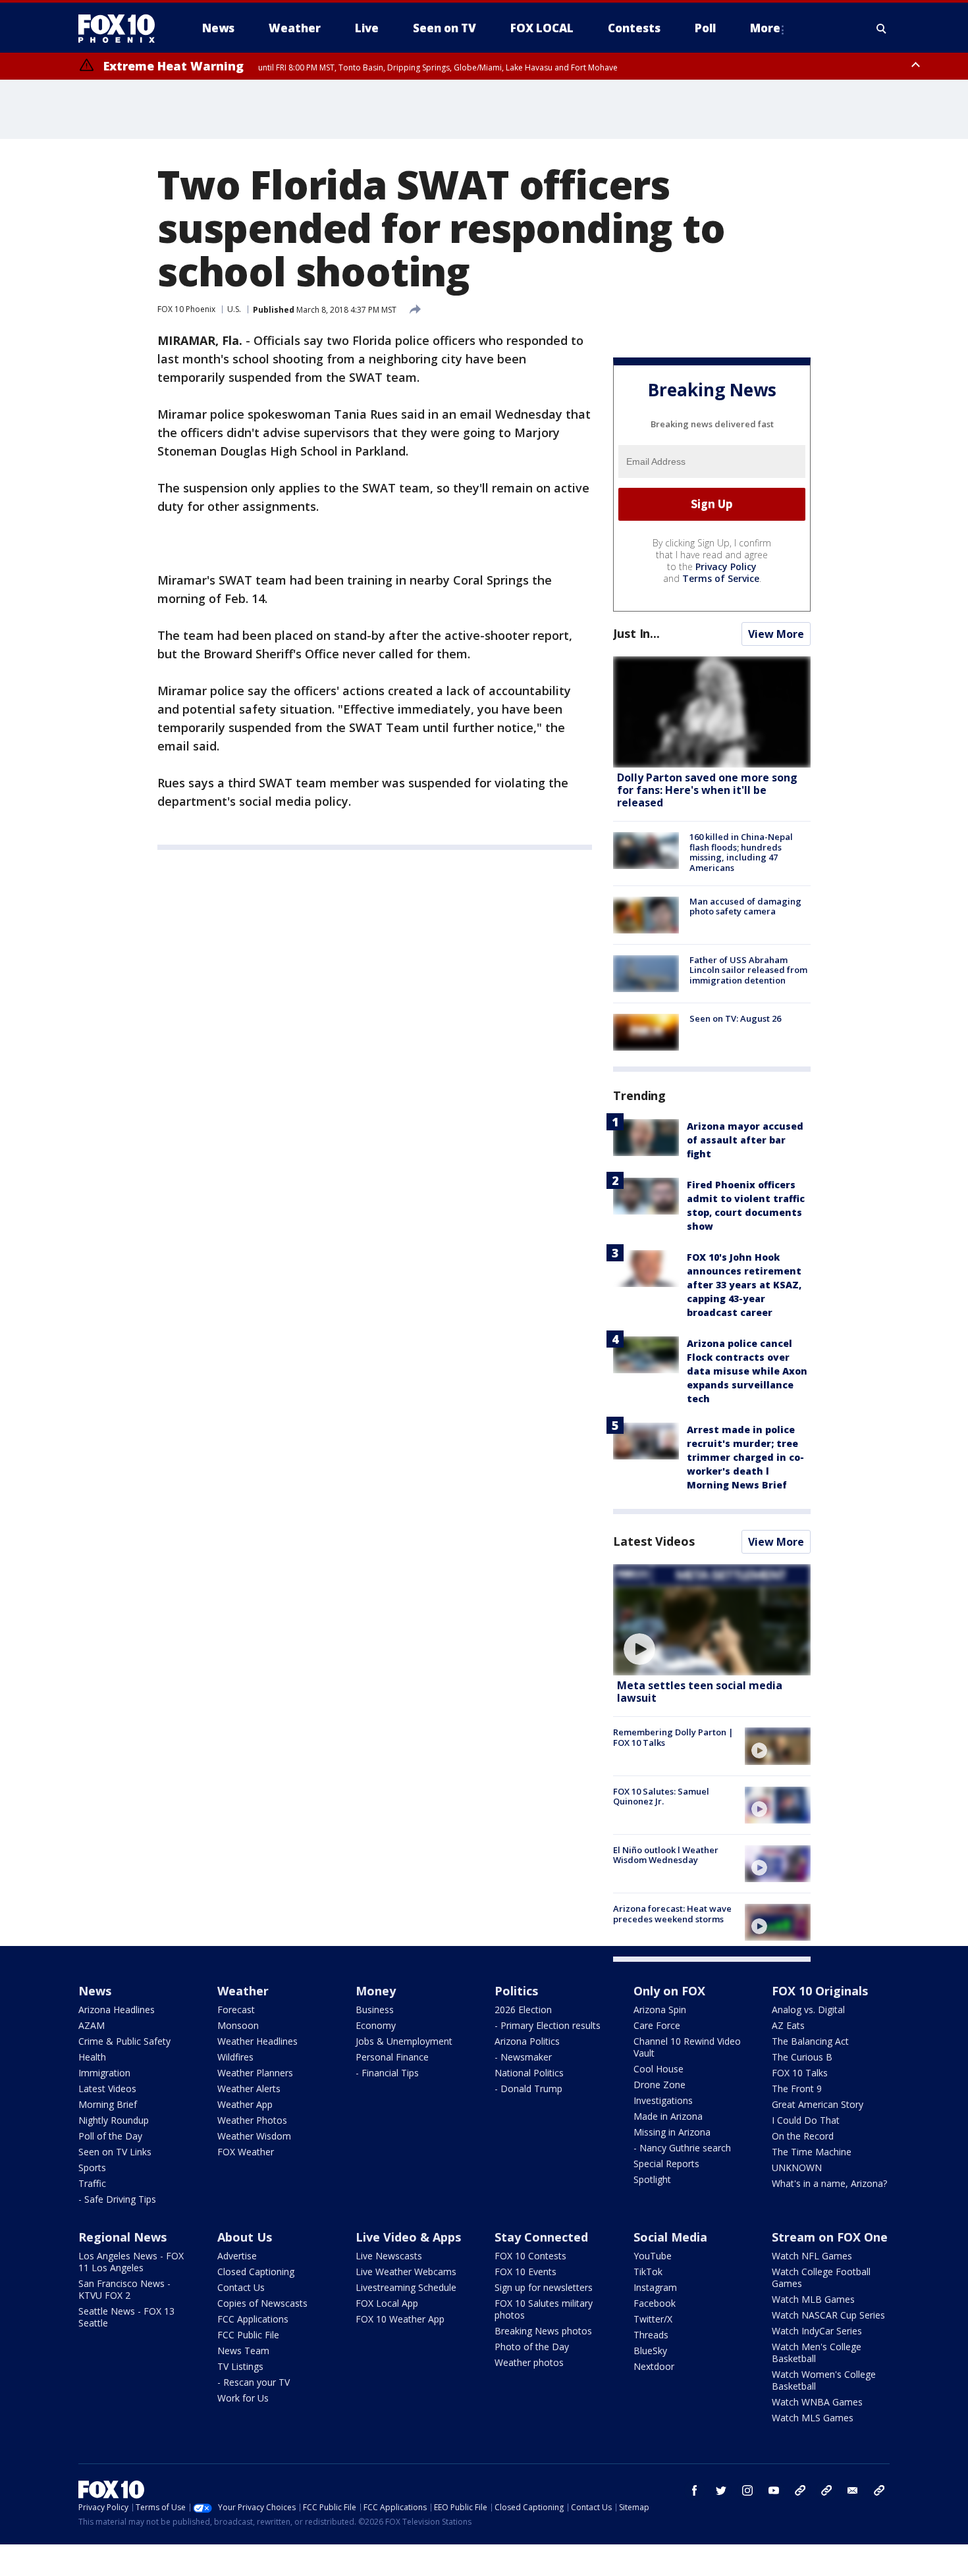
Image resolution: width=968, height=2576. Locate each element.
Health (92, 2057)
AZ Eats (788, 2025)
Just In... (636, 633)
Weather (243, 1991)
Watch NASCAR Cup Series (828, 2315)
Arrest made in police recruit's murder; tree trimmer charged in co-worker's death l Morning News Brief (745, 1457)
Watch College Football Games (821, 2277)
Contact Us (241, 2287)
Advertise (237, 2256)
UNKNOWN (797, 2168)
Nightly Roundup (114, 2120)
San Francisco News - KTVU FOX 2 (124, 2289)
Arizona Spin (660, 2010)
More (765, 28)
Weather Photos (252, 2120)
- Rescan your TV (254, 2382)
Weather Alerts (249, 2089)
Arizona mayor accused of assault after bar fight (745, 1140)
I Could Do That (806, 2120)
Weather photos (529, 2362)
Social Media (670, 2237)
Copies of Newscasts (262, 2303)
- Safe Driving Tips (117, 2199)
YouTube (653, 2256)
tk (800, 2490)
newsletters (879, 2490)
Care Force (657, 2025)
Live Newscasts (389, 2256)
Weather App (245, 2104)
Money (376, 1991)
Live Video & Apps (408, 2237)
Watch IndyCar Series (817, 2331)
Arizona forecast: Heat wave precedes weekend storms (672, 1914)
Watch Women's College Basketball (824, 2380)
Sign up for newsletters (544, 2287)
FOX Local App (387, 2303)
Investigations (663, 2100)
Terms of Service (721, 578)
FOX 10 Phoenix (186, 309)
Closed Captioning (256, 2272)
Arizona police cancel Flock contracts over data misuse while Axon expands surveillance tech (747, 1371)
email (853, 2490)
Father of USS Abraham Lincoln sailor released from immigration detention (748, 970)
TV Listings (240, 2366)
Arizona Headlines (117, 2010)
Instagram (655, 2287)
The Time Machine (812, 2152)
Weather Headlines (257, 2041)
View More (776, 634)
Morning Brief (108, 2104)
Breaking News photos (543, 2331)
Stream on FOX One (830, 2237)
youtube (774, 2490)
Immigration (104, 2073)
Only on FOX (669, 1991)
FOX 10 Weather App (400, 2319)
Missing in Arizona (672, 2132)
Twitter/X (653, 2319)
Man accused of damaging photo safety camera (745, 907)
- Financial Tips (387, 2073)
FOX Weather (246, 2152)
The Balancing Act (810, 2041)
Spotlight (652, 2179)
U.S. (234, 309)
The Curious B (802, 2057)
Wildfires (235, 2057)
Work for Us (243, 2398)
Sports (92, 2168)
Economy (376, 2025)
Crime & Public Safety (124, 2041)
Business (375, 2010)
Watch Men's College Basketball (817, 2353)
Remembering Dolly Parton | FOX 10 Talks (673, 1737)
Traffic (92, 2183)
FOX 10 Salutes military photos (544, 2309)
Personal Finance (392, 2057)
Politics (516, 1991)
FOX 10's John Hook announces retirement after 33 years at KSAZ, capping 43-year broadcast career (744, 1285)
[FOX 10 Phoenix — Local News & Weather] (122, 28)
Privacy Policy (726, 566)
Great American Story (818, 2104)
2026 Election (523, 2010)
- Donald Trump (528, 2089)
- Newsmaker (523, 2057)
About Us (245, 2237)
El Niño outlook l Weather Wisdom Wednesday (666, 1855)
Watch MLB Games (813, 2299)
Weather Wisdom (254, 2136)
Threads (651, 2335)
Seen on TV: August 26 (735, 1018)
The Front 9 (797, 2089)
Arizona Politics (527, 2041)
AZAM (92, 2025)
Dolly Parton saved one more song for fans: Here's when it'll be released (707, 790)
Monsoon (238, 2025)
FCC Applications (253, 2319)
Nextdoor (654, 2366)
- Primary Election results (548, 2025)
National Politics (529, 2073)
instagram (747, 2490)
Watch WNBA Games (817, 2402)
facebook (695, 2490)
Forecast (236, 2010)
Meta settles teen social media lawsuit (700, 1692)
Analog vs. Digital (808, 2010)
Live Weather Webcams (406, 2272)
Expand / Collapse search (882, 28)
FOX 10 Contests (530, 2256)
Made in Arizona (668, 2116)
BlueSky (650, 2351)
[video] (712, 1620)
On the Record (803, 2136)
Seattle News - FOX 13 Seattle (126, 2317)
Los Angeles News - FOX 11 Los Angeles (131, 2262)
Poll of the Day (110, 2136)
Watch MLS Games (813, 2418)
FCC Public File (248, 2335)
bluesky (826, 2490)
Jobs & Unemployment (404, 2041)
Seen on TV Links (115, 2152)
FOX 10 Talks (800, 2073)
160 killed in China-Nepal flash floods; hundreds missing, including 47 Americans (741, 852)
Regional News (122, 2237)
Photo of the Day (532, 2347)
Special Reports (666, 2164)
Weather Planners (255, 2073)
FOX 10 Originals (820, 1991)
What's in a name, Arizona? (829, 2183)
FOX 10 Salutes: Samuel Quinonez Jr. (661, 1797)
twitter (721, 2490)
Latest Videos (654, 1541)
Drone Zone (659, 2085)
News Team (243, 2351)
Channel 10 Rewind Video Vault (687, 2047)
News (95, 1991)
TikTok (648, 2272)
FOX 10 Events (525, 2272)
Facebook (655, 2303)
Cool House (659, 2069)
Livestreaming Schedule (406, 2287)
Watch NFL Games (812, 2256)
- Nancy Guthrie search (682, 2148)
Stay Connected (541, 2237)
